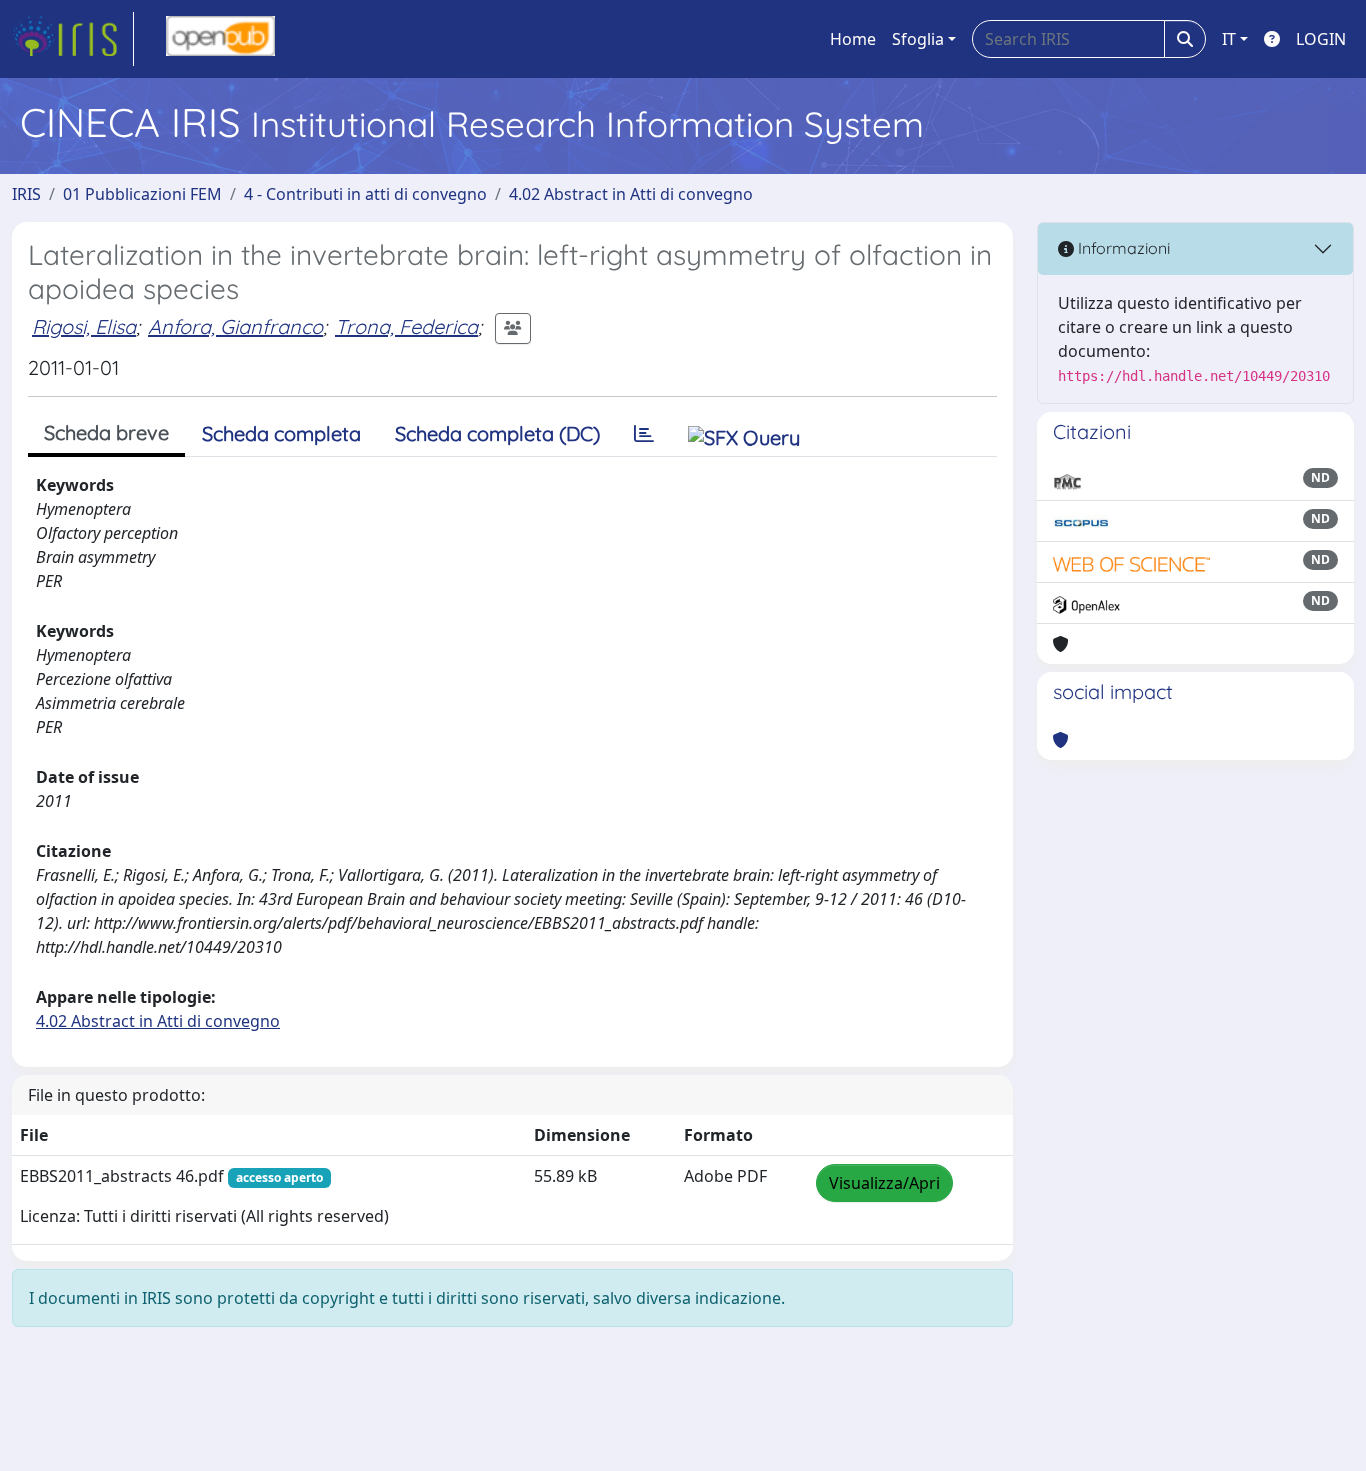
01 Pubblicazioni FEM (142, 194)
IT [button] (1229, 39)
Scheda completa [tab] (281, 433)
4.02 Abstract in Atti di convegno (631, 194)
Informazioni (1122, 248)
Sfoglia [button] (918, 39)
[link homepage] (73, 39)
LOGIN (1321, 39)
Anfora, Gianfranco (235, 326)
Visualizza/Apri (884, 1183)
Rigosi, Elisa (84, 326)
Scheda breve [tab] (106, 432)
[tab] (644, 434)
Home (853, 39)
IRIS (26, 194)
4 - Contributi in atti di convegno (365, 194)
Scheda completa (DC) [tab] (497, 433)
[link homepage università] (220, 39)
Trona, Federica (406, 326)
